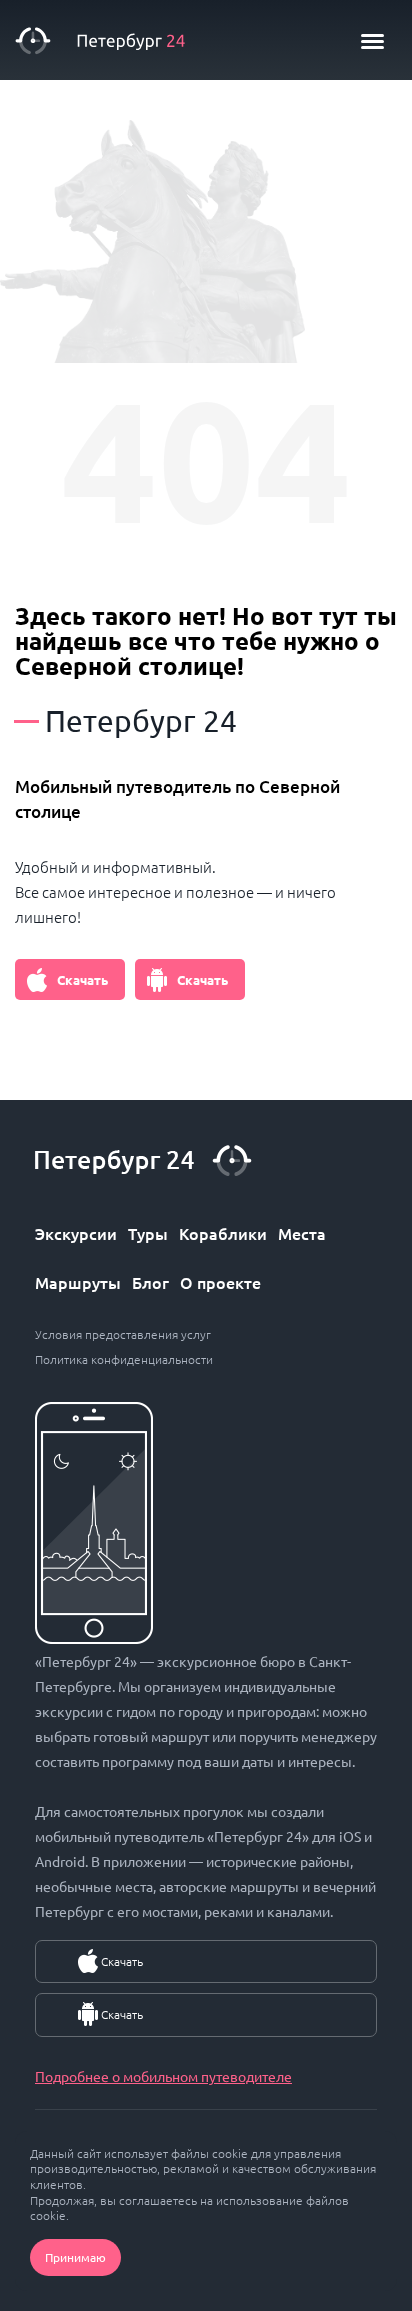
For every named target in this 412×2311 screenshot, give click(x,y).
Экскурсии (76, 1233)
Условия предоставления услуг (123, 1334)
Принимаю (75, 2257)
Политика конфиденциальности (124, 1359)
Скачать (82, 979)
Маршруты (78, 1282)
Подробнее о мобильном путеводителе (163, 2076)
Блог (150, 1282)
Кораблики (223, 1233)
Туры (148, 1233)
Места (302, 1233)
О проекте (220, 1282)
